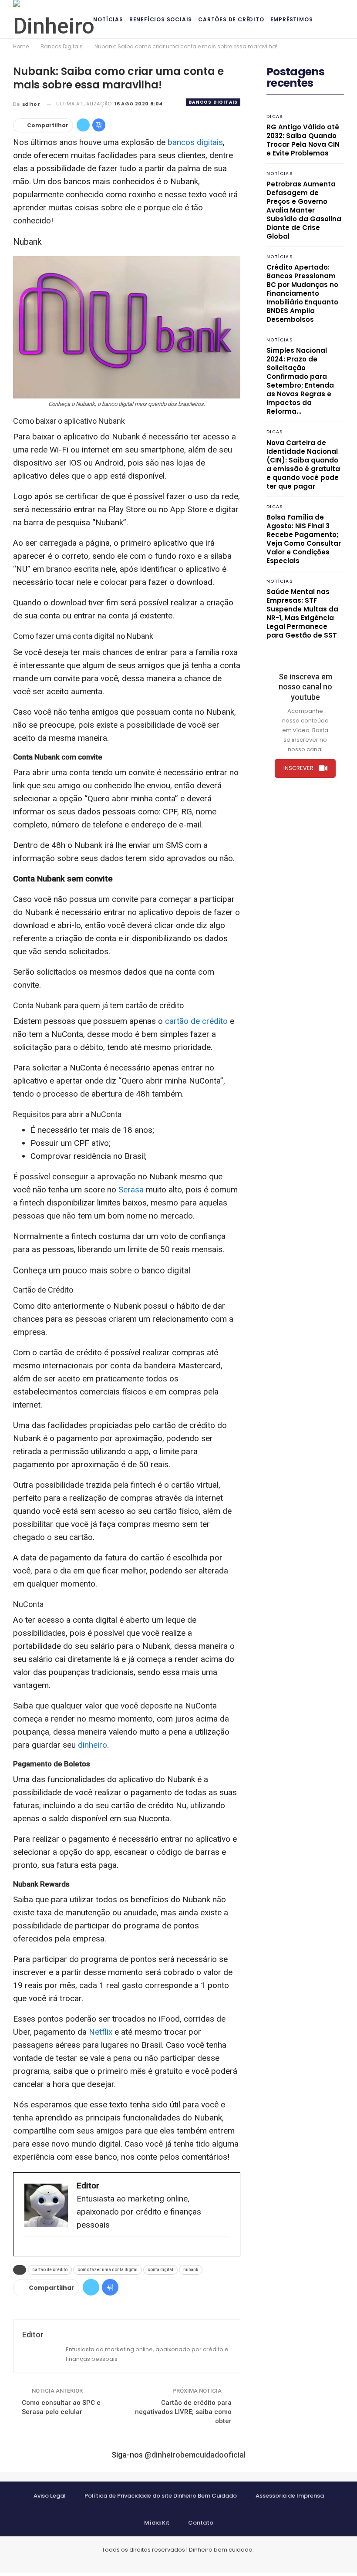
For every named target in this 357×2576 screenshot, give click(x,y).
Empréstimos (292, 19)
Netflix (101, 2032)
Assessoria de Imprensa (290, 2496)
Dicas (275, 116)
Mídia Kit (157, 2523)
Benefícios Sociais (161, 19)
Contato (201, 2523)
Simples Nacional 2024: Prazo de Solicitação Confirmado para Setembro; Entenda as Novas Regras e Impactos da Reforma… (300, 381)
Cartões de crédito (231, 19)
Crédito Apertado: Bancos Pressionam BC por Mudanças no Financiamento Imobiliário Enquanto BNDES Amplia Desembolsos (302, 293)
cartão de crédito (196, 1021)
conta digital (160, 2270)
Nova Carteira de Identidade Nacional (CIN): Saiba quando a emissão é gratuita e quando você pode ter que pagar (303, 464)
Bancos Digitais (213, 102)
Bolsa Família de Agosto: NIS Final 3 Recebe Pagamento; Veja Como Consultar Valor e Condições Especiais (304, 539)
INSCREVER (298, 768)
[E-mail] (29, 2250)
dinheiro (93, 1745)
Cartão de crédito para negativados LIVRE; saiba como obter (183, 2412)
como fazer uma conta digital (108, 2270)
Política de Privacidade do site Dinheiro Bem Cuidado (161, 2496)
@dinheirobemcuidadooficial (195, 2455)
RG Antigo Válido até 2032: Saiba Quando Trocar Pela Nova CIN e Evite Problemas (303, 140)
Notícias (108, 19)
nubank (191, 2270)
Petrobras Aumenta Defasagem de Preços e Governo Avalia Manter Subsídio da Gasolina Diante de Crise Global (304, 210)
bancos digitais (195, 142)
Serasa (131, 1190)
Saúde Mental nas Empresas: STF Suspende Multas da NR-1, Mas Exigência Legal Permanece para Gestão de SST (302, 613)
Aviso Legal (50, 2496)
